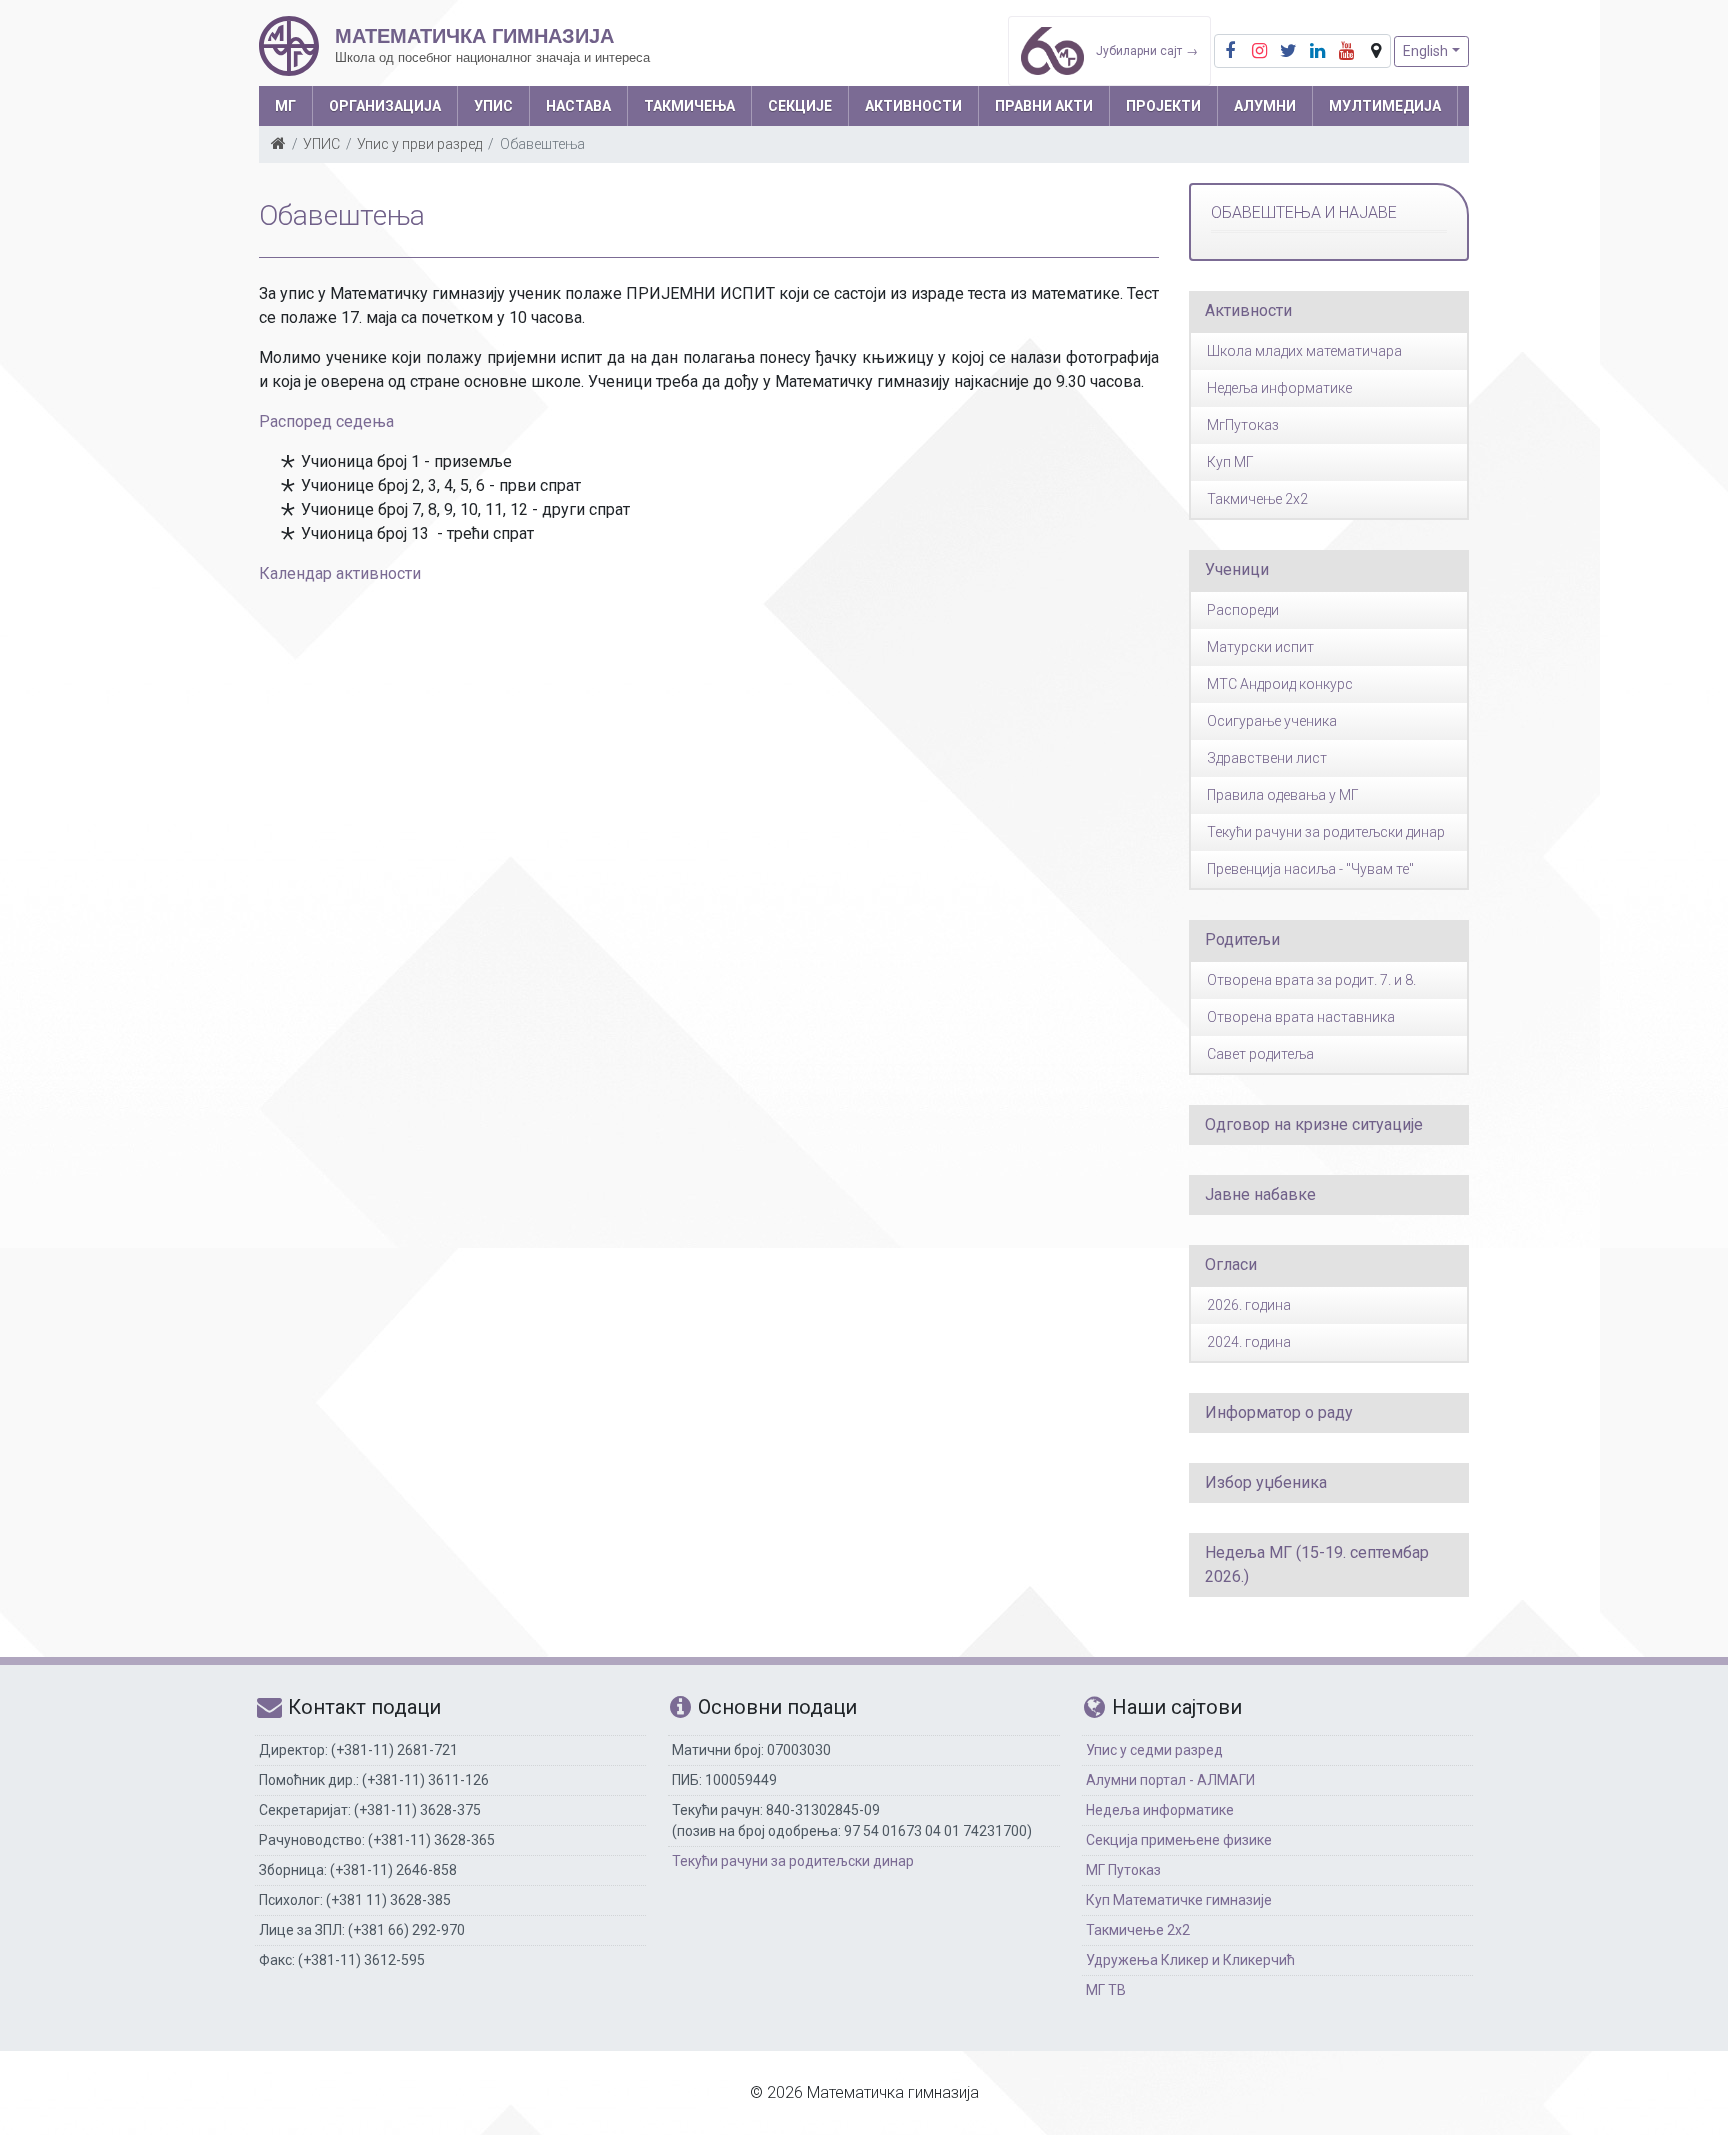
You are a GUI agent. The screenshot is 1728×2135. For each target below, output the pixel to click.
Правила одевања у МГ (1283, 795)
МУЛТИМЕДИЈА (1385, 106)
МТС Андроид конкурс (1280, 684)
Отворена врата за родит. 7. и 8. (1311, 980)
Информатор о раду (1279, 1412)
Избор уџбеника (1266, 1482)
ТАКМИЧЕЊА (689, 106)
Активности (1248, 310)
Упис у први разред (419, 144)
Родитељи (1242, 939)
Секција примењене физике (1179, 1840)
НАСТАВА (578, 106)
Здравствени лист (1267, 758)
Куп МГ (1230, 462)
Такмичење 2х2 (1138, 1930)
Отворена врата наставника (1301, 1017)
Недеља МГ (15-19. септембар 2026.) (1317, 1564)
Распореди (1243, 610)
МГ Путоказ (1123, 1870)
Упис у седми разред (1154, 1750)
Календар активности (340, 573)
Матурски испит (1260, 647)
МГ (285, 106)
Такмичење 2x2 (1257, 499)
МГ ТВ (1106, 1990)
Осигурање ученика (1272, 721)
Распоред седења (326, 421)
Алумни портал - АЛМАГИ (1170, 1780)
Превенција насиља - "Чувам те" (1310, 869)
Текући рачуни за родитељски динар (1326, 832)
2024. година (1249, 1342)
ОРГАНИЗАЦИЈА (385, 106)
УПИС (493, 106)
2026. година (1249, 1305)
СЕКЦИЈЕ (800, 106)
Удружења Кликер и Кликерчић (1190, 1960)
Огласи (1231, 1264)
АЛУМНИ (1265, 106)
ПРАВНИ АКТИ (1044, 106)
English (1425, 51)
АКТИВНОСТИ (913, 106)
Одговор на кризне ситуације (1314, 1124)
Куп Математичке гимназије (1179, 1900)
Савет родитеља (1260, 1054)
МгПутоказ (1243, 425)
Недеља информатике (1279, 388)
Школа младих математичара (1304, 351)
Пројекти (1163, 106)
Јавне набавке (1260, 1194)
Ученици (1237, 569)
